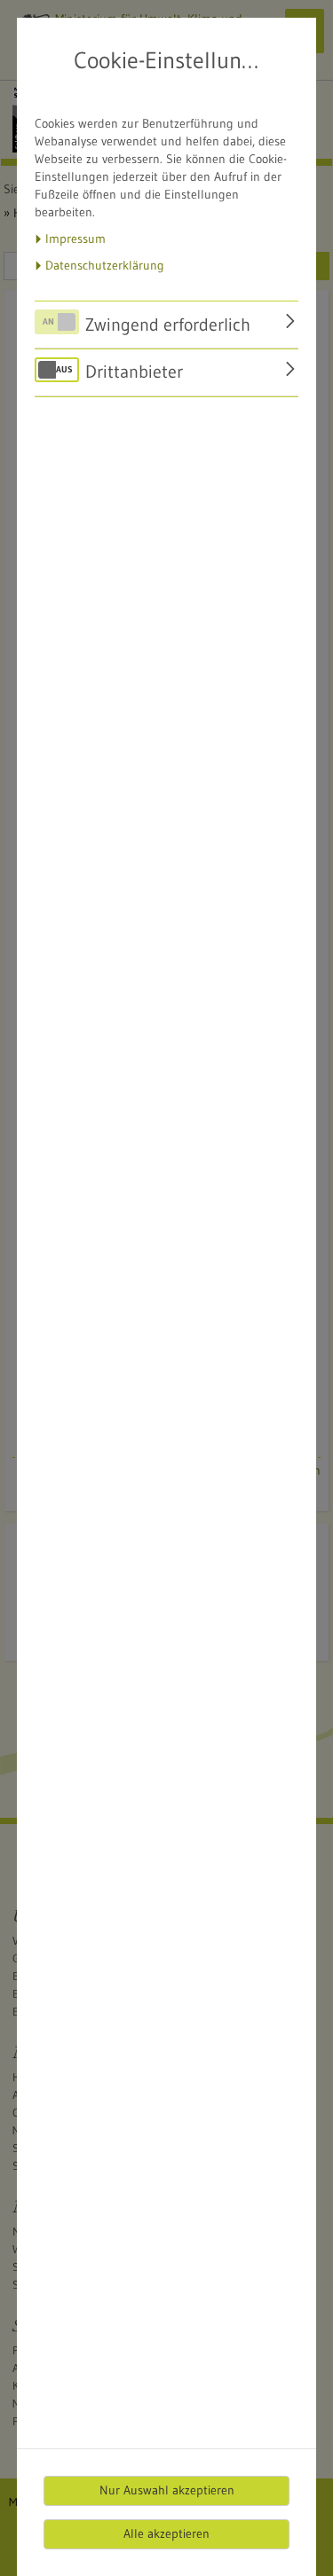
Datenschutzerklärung (105, 265)
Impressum (75, 239)
